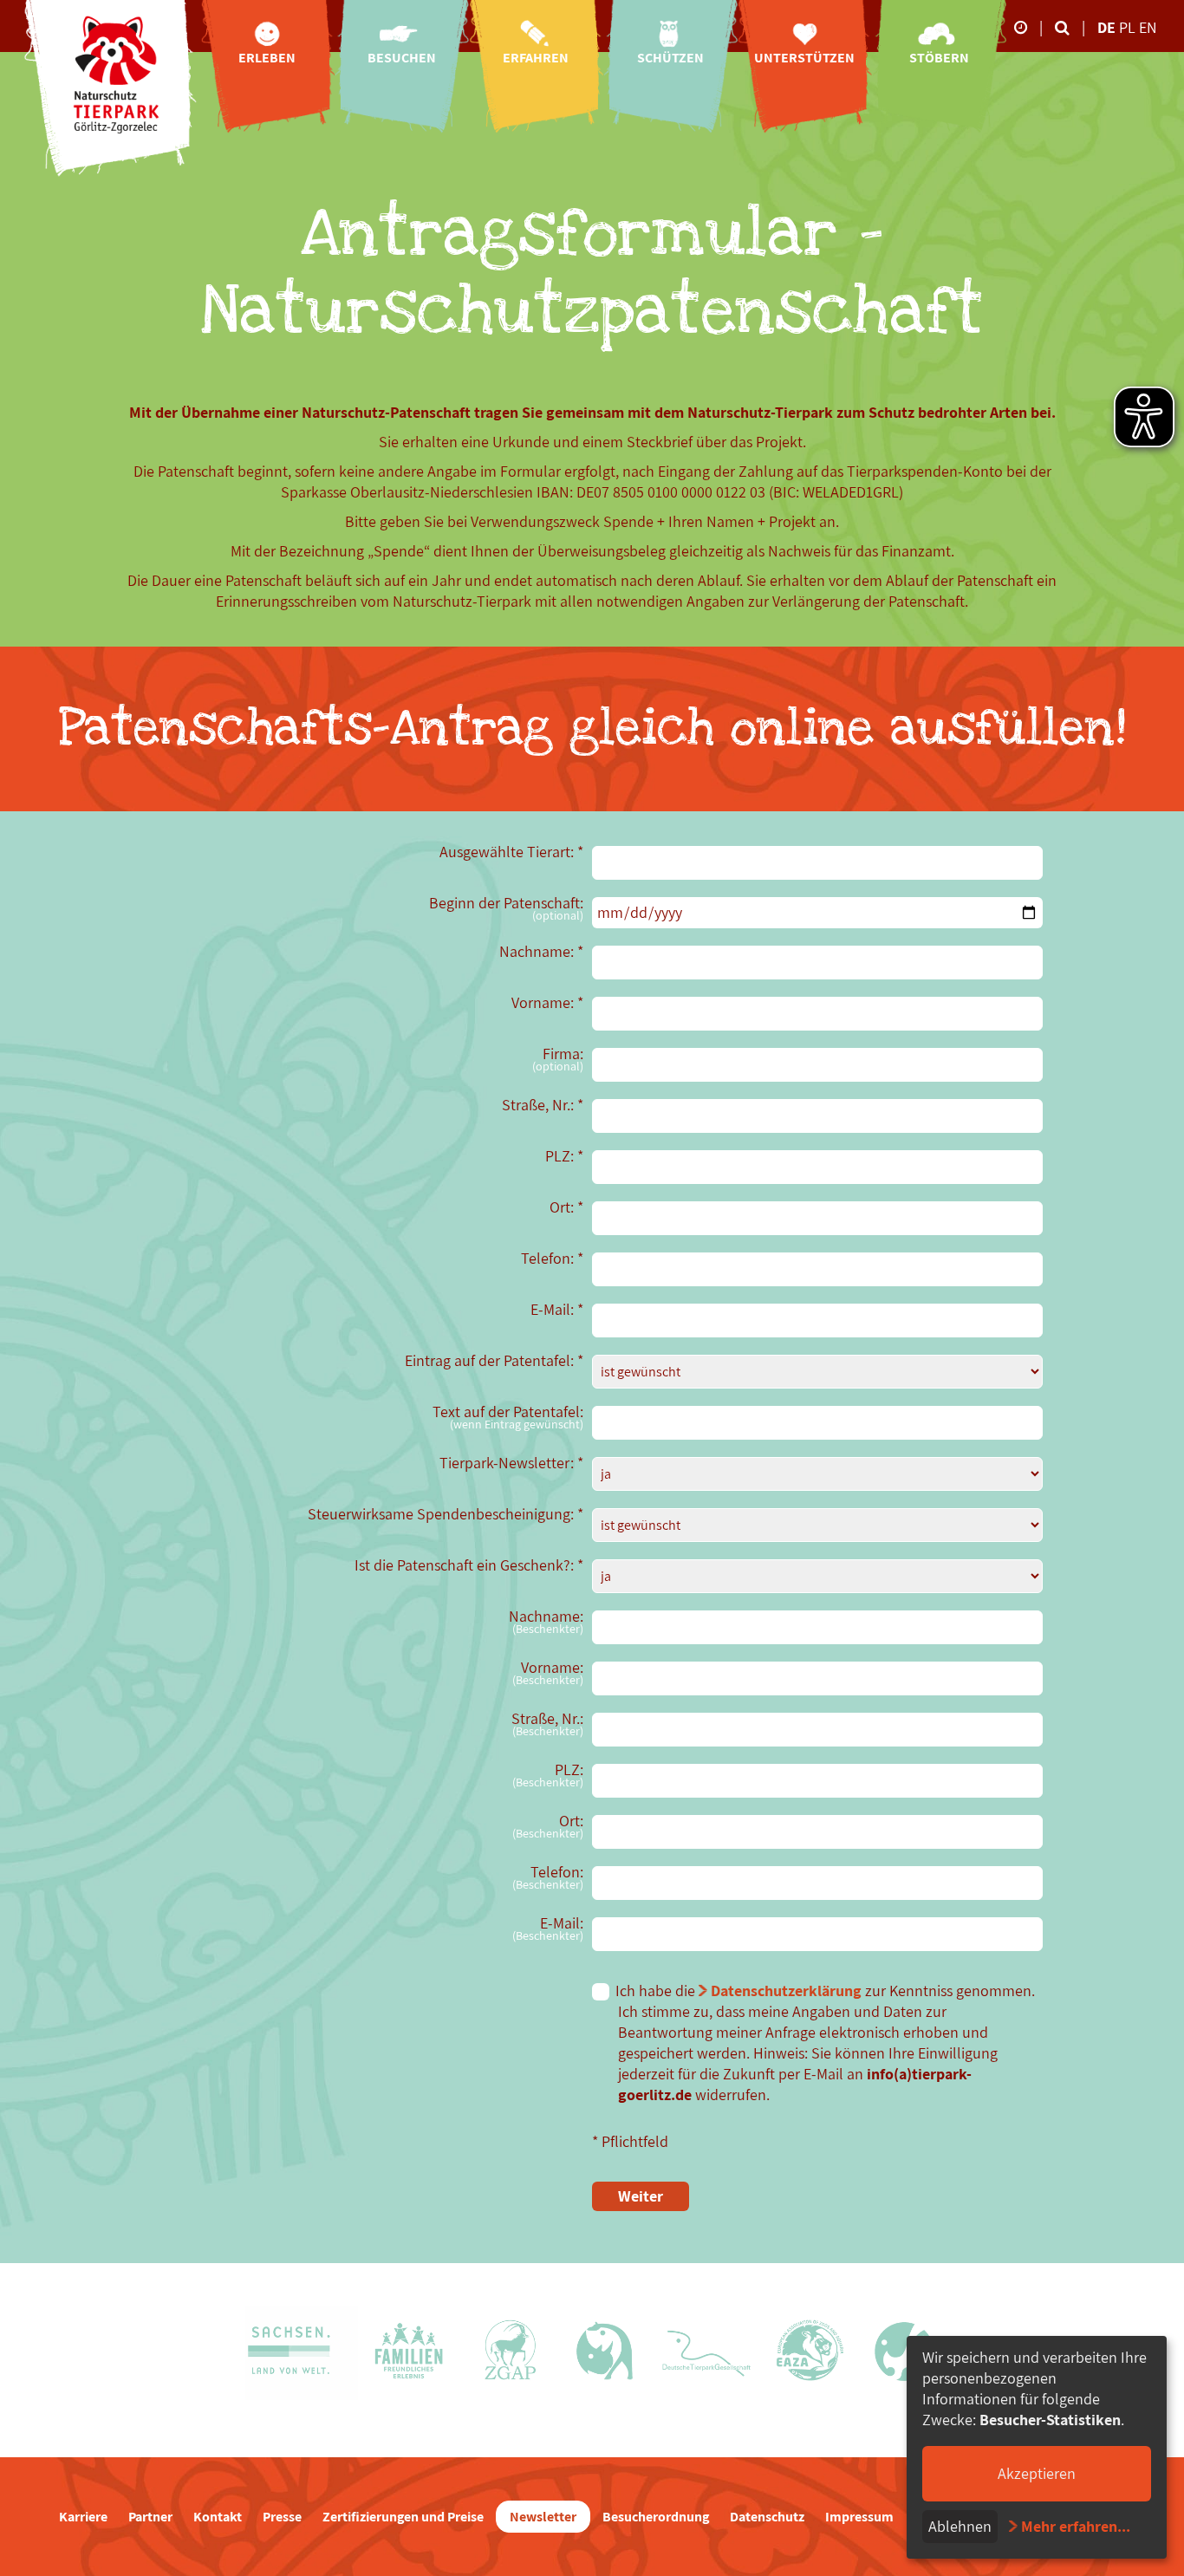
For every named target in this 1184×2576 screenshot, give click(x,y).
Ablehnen (960, 2526)
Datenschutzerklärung (786, 1991)
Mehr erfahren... (1076, 2526)
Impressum (859, 2517)
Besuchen (402, 58)
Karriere (83, 2517)
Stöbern (939, 58)
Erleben (267, 58)
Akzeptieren (1037, 2473)
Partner (150, 2517)
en (1148, 27)
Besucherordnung (656, 2517)
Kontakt (218, 2517)
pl (1129, 27)
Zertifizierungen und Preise (403, 2517)
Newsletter (543, 2517)
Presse (282, 2517)
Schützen (670, 58)
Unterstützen (804, 58)
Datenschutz (767, 2517)
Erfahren (536, 58)
